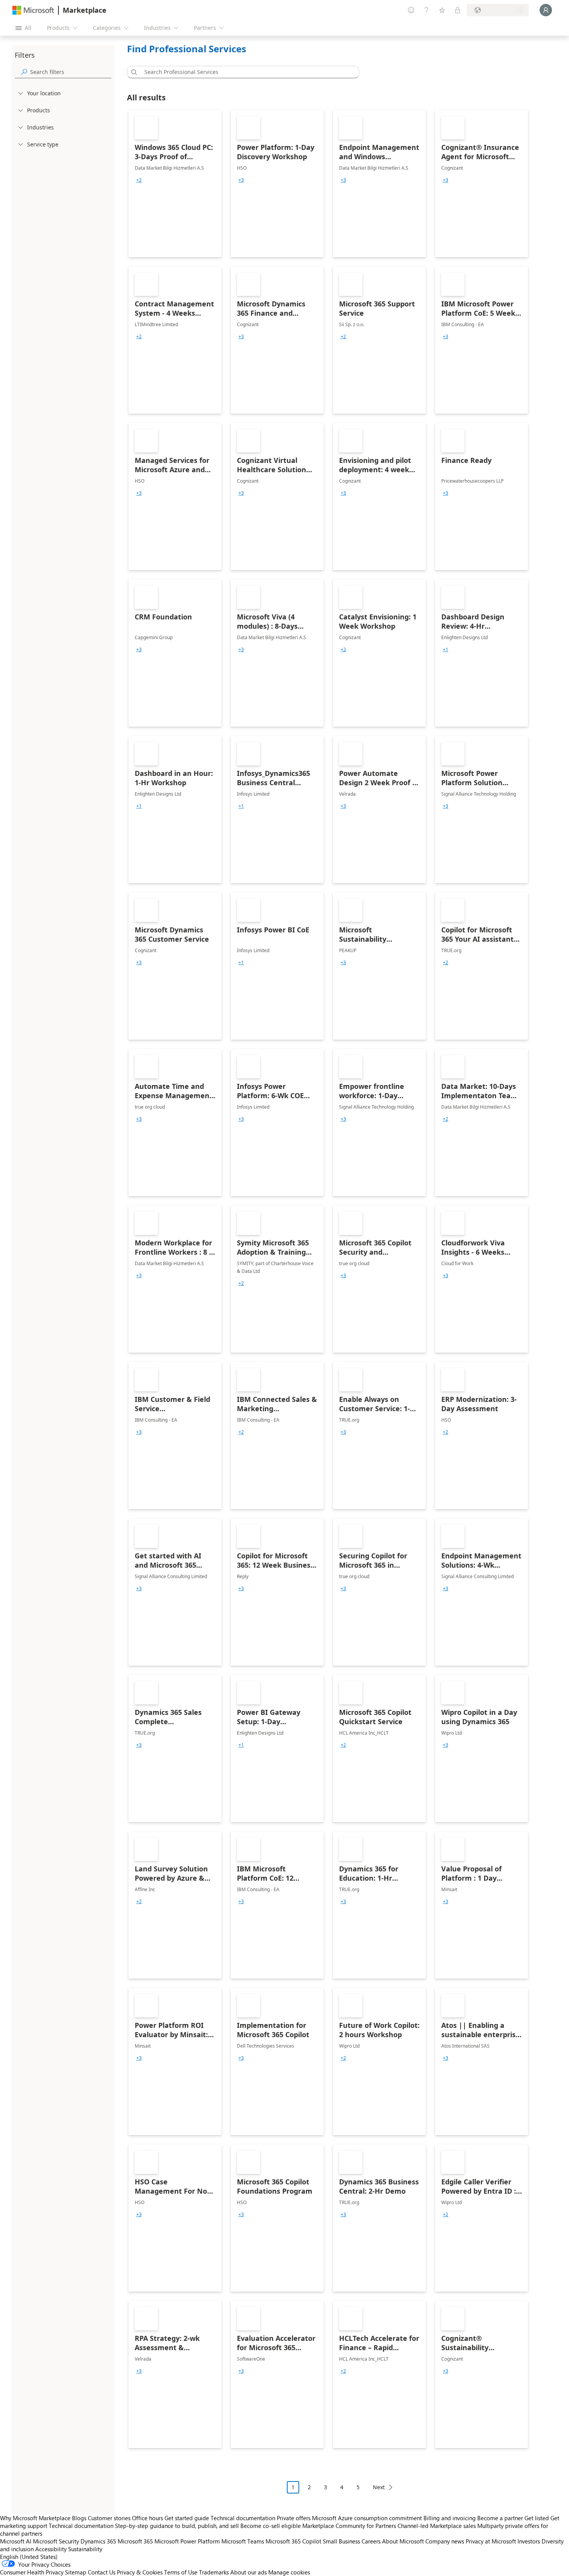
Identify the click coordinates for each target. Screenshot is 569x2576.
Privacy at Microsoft (491, 2541)
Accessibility (51, 2549)
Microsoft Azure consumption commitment (368, 2518)
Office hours (147, 2518)
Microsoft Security (56, 2541)
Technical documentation (243, 2518)
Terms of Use (181, 2572)
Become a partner (500, 2518)
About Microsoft (403, 2541)
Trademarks (214, 2572)
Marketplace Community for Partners (349, 2526)
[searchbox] (71, 72)
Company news (445, 2541)
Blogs (79, 2518)
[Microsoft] (33, 10)
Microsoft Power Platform (187, 2541)
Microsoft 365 (135, 2541)
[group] (139, 180)
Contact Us (102, 2572)
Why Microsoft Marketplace (35, 2518)
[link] (175, 184)
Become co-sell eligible (271, 2526)
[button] (133, 72)
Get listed (537, 2518)
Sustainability (85, 2549)
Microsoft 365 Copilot (293, 2541)
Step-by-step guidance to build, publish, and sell (177, 2526)
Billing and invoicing (450, 2518)
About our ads (249, 2572)
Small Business (341, 2541)
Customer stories (109, 2518)
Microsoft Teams (243, 2541)
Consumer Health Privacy (32, 2572)
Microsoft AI (16, 2541)
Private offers (294, 2518)
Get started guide (187, 2518)
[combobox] (245, 72)
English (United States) (29, 2557)
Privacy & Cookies (140, 2572)
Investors (529, 2541)
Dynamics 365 (98, 2541)
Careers (371, 2541)
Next (379, 2487)
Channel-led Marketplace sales (437, 2526)
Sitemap (76, 2572)
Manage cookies (289, 2572)
